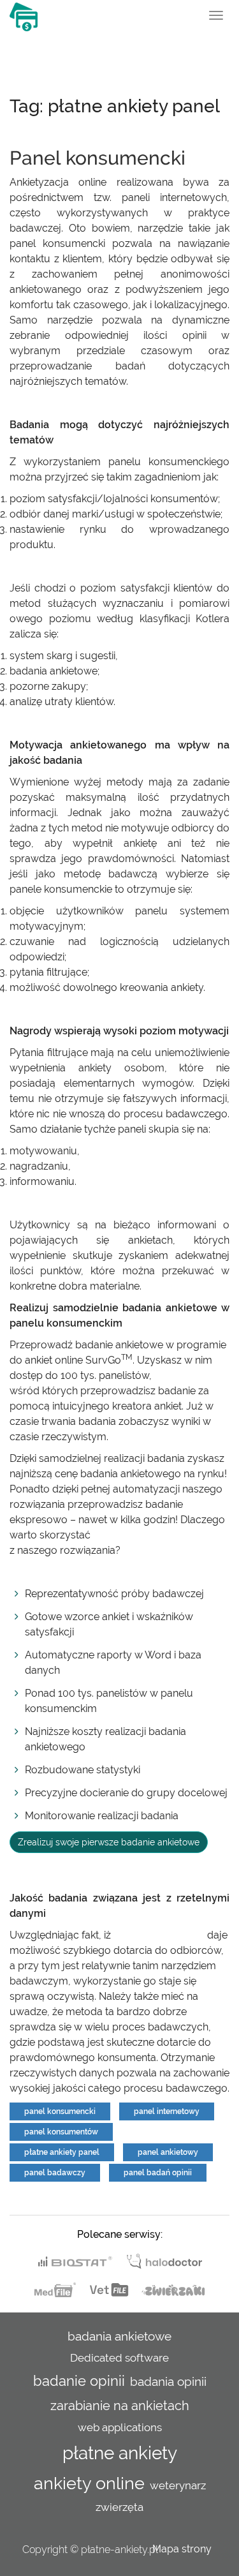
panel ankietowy (168, 2152)
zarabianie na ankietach (120, 2406)
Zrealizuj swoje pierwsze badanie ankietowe (109, 1842)
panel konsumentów (61, 2132)
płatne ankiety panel (62, 2152)
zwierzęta (119, 2507)
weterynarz (178, 2485)
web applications (120, 2427)
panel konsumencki (159, 1935)
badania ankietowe (119, 2336)
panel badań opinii (158, 2173)
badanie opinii (79, 2381)
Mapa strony (182, 2549)
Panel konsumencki (98, 158)
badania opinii (168, 2381)
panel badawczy (55, 2173)
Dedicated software (119, 2358)
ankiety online (89, 2483)
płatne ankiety (120, 2453)
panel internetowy (167, 2111)
